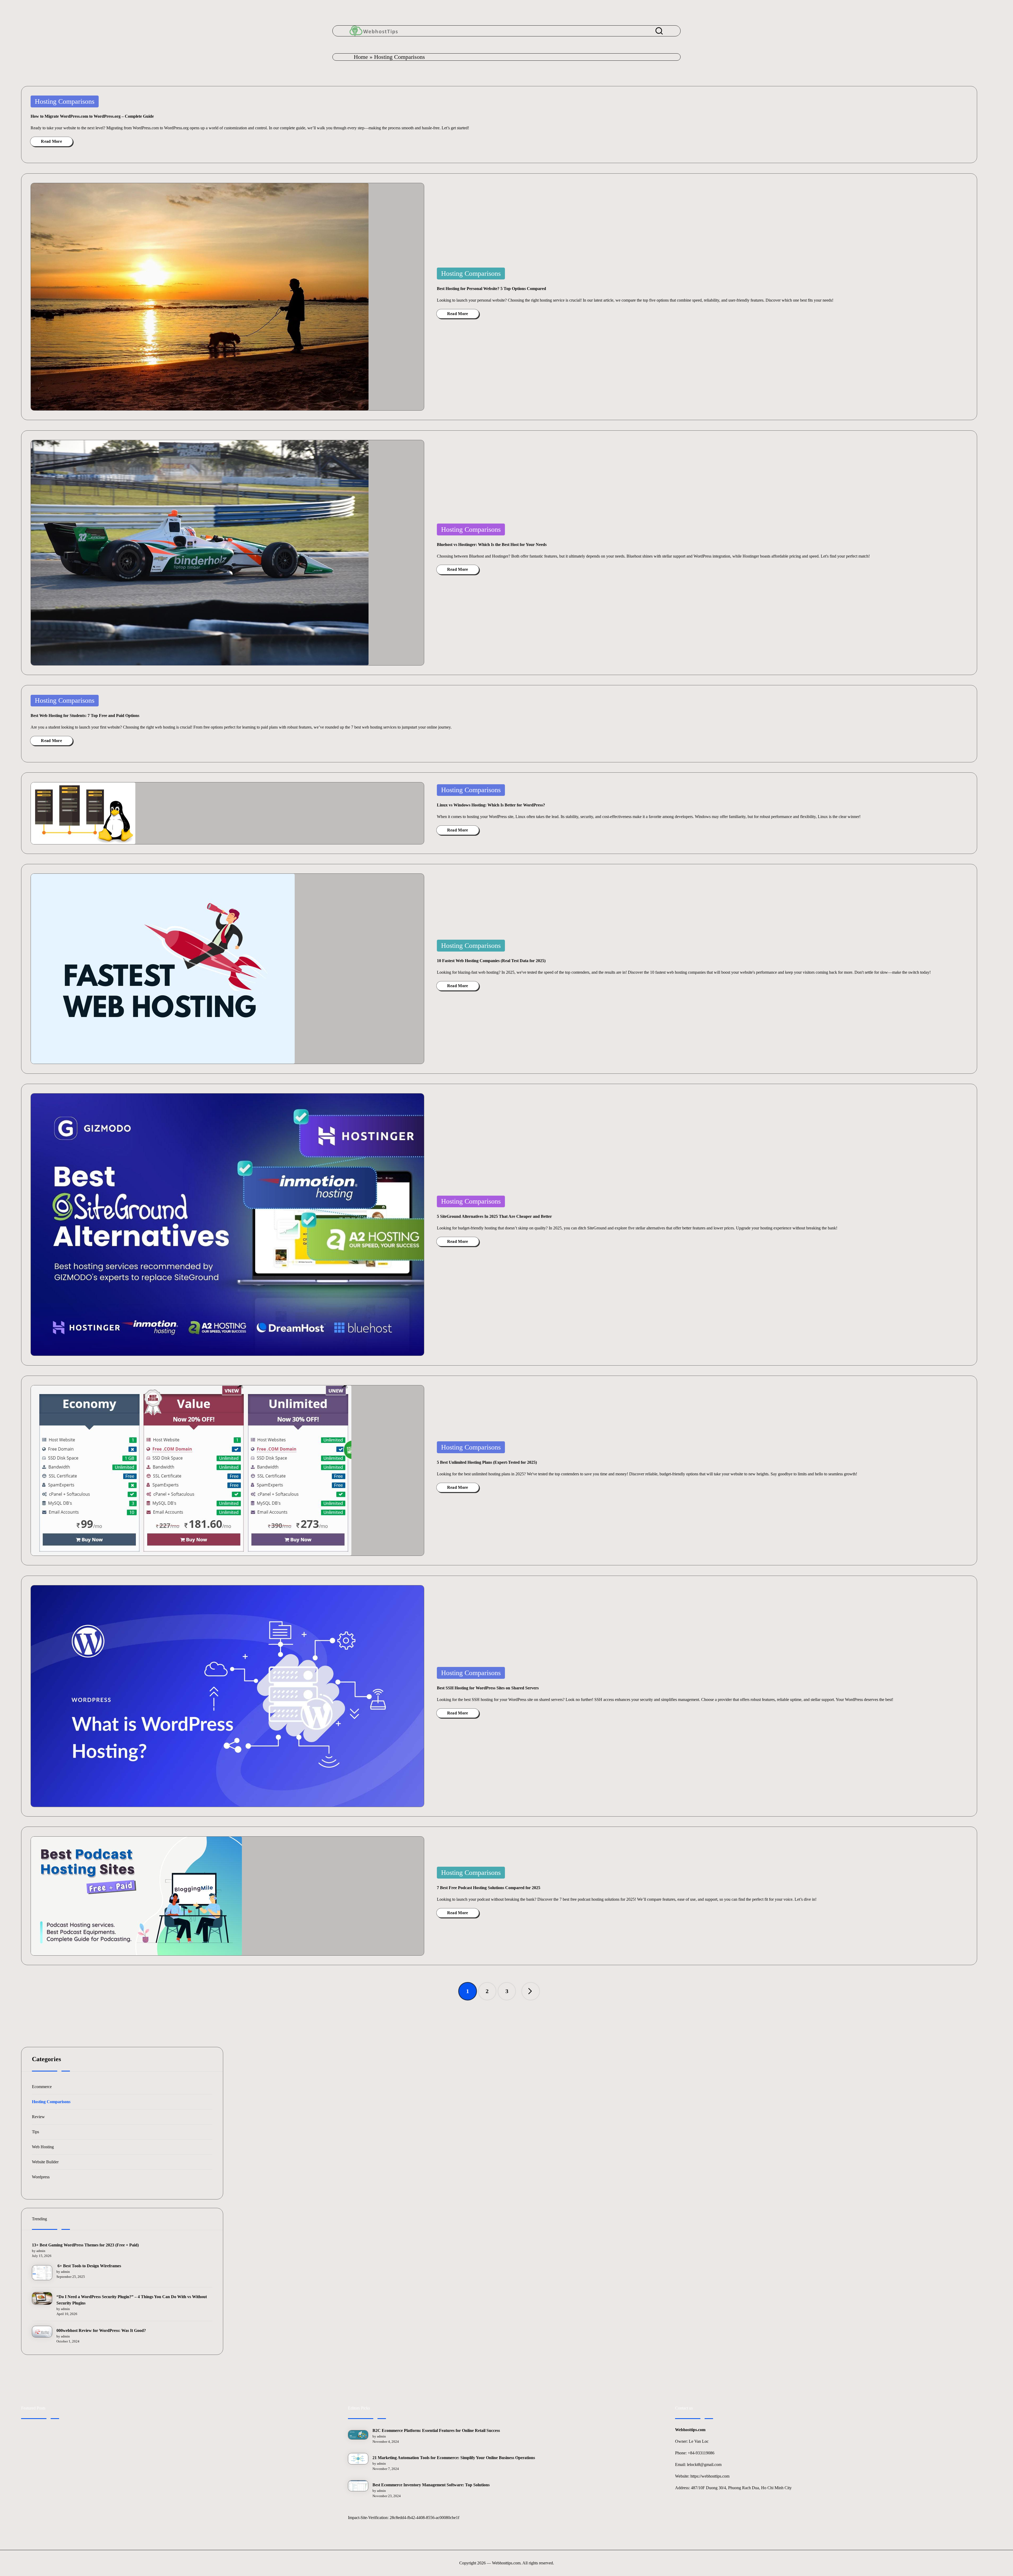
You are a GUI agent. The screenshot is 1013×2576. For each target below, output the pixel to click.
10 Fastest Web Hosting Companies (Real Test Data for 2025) (491, 961)
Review (38, 2117)
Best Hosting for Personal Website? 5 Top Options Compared (491, 289)
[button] (531, 1991)
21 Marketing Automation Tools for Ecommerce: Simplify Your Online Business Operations (454, 2458)
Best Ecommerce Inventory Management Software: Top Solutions (431, 2485)
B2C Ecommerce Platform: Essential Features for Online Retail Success (436, 2430)
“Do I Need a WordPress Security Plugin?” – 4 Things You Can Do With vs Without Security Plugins (132, 2300)
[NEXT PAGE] (531, 1991)
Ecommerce (42, 2087)
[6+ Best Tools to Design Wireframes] (42, 2273)
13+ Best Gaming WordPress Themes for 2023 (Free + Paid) (85, 2245)
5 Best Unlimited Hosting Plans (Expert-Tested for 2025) (487, 1462)
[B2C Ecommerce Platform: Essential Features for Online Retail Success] (358, 2435)
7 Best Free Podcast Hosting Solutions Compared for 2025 (489, 1888)
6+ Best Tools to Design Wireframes (89, 2266)
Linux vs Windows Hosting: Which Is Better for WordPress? (491, 805)
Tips (35, 2132)
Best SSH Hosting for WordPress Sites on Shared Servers (488, 1688)
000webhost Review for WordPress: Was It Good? (101, 2330)
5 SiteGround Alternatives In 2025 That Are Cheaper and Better (494, 1216)
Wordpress (41, 2177)
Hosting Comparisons (65, 101)
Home (361, 57)
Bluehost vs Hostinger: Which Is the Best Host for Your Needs (492, 545)
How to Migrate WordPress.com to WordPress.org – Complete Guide (92, 116)
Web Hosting (43, 2147)
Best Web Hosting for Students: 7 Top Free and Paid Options (85, 716)
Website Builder (45, 2162)
